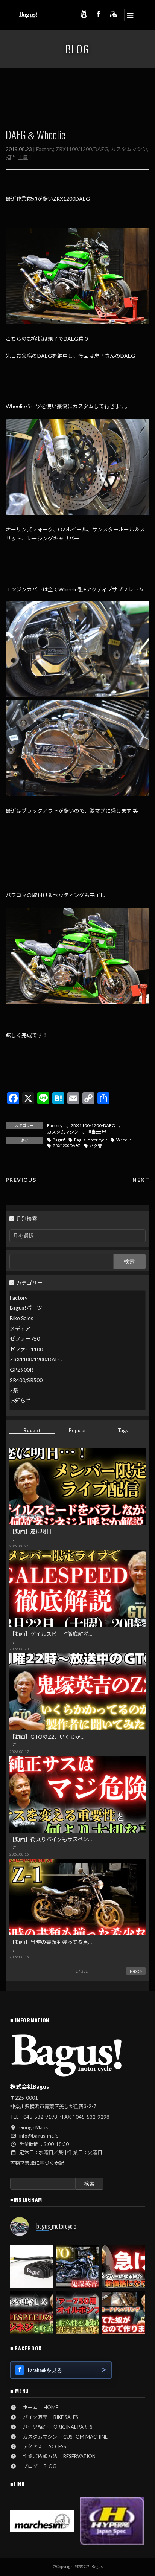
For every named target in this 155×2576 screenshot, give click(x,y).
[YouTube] (114, 14)
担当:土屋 (17, 157)
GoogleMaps (33, 2127)
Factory (45, 149)
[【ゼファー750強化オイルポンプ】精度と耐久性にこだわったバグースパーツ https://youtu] (77, 2312)
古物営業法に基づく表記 (37, 2163)
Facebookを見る (45, 2370)
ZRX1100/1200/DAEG (82, 149)
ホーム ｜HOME (38, 2407)
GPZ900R (21, 1370)
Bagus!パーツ (26, 1308)
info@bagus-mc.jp (39, 2136)
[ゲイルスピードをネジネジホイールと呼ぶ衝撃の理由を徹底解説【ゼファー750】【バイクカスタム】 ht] (32, 2312)
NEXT (141, 1180)
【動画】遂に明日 (30, 1531)
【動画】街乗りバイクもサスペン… (51, 1840)
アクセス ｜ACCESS (42, 2446)
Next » (136, 1971)
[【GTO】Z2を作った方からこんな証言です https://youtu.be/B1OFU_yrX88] (77, 2267)
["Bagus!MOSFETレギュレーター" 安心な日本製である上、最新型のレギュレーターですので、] (32, 2267)
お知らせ (20, 1401)
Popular (77, 1430)
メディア (20, 1328)
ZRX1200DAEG (67, 1146)
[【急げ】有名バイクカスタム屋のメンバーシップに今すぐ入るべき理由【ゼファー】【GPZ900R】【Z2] (123, 2267)
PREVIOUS (21, 1180)
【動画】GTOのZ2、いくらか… (47, 1737)
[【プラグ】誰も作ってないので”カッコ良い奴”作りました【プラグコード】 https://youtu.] (123, 2312)
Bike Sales (22, 1318)
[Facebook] (99, 14)
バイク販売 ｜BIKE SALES (48, 2417)
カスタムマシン (129, 149)
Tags (123, 1430)
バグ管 (96, 1146)
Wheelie (124, 1140)
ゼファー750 (25, 1339)
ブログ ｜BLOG (37, 2466)
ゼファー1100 (26, 1349)
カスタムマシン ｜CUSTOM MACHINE (63, 2437)
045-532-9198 (40, 2117)
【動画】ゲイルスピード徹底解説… (51, 1634)
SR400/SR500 (26, 1380)
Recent (32, 1430)
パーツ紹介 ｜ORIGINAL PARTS (55, 2427)
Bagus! (59, 1140)
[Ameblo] (84, 14)
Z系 (14, 1390)
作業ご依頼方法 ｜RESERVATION (57, 2456)
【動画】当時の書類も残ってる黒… (51, 1942)
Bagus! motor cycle (91, 1140)
